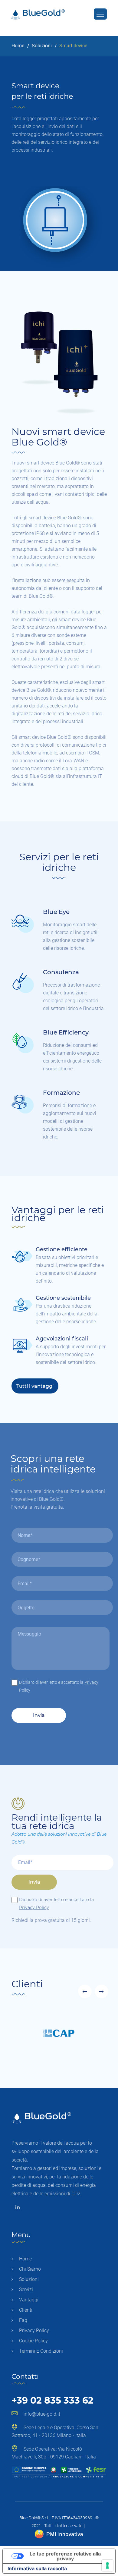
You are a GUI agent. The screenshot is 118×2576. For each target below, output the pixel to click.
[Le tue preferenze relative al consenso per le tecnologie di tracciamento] (107, 2565)
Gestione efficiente (62, 1249)
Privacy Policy (34, 1907)
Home (18, 46)
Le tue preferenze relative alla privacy (65, 2556)
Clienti (26, 2310)
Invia (39, 1715)
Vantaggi (29, 2300)
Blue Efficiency (66, 1032)
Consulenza (61, 972)
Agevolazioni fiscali (62, 1339)
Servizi (26, 2289)
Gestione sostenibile (63, 1298)
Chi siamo (30, 2269)
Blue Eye (56, 912)
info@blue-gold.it (42, 2414)
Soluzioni (41, 46)
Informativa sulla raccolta (37, 2568)
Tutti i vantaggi (35, 1386)
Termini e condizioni (41, 2351)
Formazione (61, 1093)
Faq (23, 2320)
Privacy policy (34, 2330)
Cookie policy (33, 2341)
